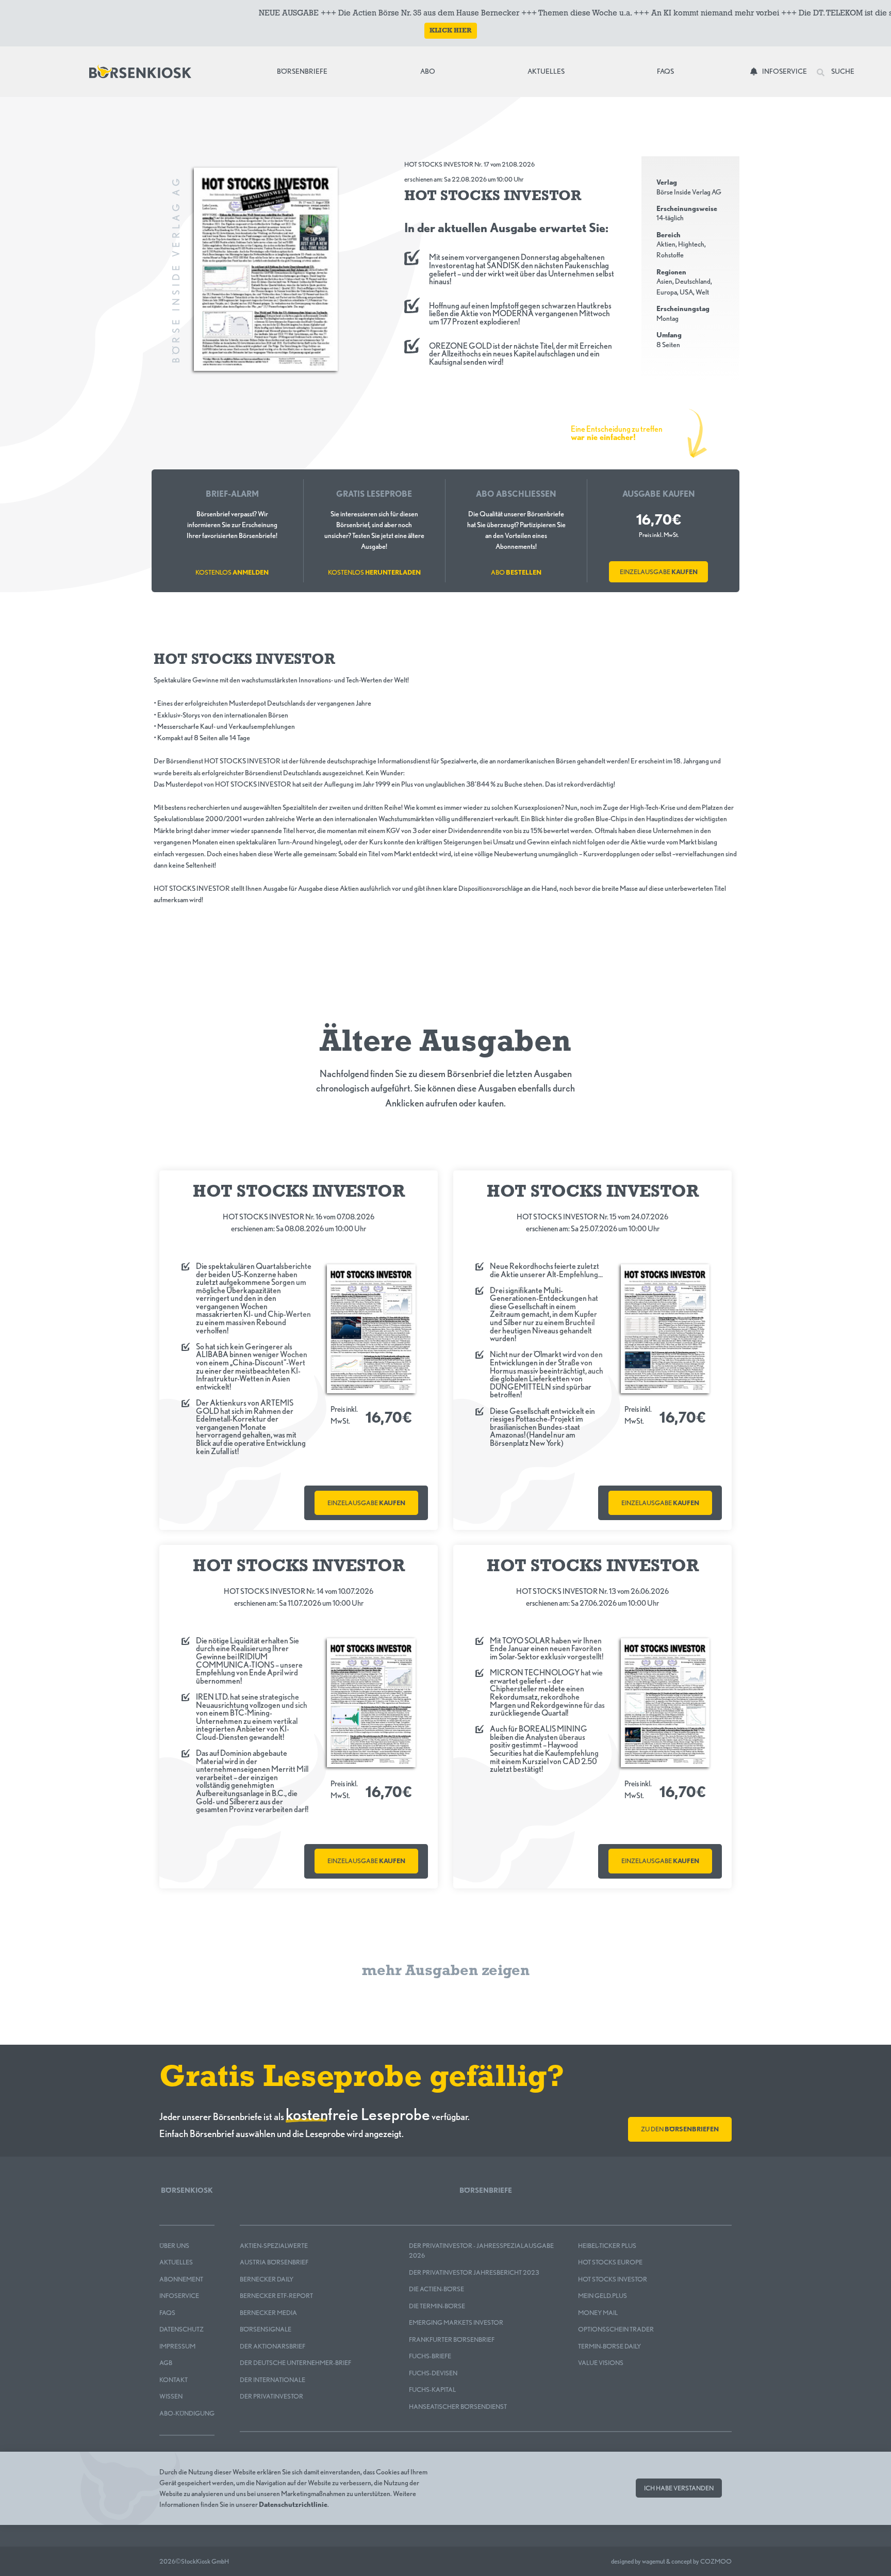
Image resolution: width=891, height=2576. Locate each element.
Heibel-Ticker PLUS (607, 2246)
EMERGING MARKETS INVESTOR (456, 2322)
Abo (428, 71)
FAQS (167, 2313)
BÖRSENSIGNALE (266, 2329)
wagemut (654, 2561)
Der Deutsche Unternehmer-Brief (295, 2363)
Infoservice (785, 71)
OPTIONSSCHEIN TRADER (616, 2329)
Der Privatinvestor (271, 2396)
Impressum (177, 2346)
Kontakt (174, 2380)
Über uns (174, 2246)
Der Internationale (273, 2380)
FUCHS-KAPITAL (432, 2390)
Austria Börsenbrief (274, 2262)
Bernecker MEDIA (268, 2313)
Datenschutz (181, 2329)
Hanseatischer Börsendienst (458, 2407)
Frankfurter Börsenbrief (452, 2339)
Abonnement (181, 2279)
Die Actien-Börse (436, 2289)
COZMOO (716, 2561)
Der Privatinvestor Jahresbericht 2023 (474, 2272)
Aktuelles (546, 71)
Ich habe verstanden (679, 2488)
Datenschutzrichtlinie (293, 2504)
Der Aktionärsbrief (273, 2346)
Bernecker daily (267, 2279)
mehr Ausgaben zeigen (446, 1971)
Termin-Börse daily (609, 2346)
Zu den (680, 2129)
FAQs (665, 71)
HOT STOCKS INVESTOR (613, 2279)
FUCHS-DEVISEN (433, 2373)
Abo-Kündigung (187, 2413)
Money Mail (598, 2313)
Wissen (171, 2396)
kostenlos (232, 572)
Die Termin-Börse (437, 2306)
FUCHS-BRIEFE (430, 2356)
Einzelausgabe (659, 572)
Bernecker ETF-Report (276, 2296)
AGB (166, 2363)
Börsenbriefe (305, 71)
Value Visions (601, 2363)
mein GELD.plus (603, 2296)
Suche (842, 71)
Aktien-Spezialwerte (274, 2246)
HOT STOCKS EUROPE (610, 2262)
